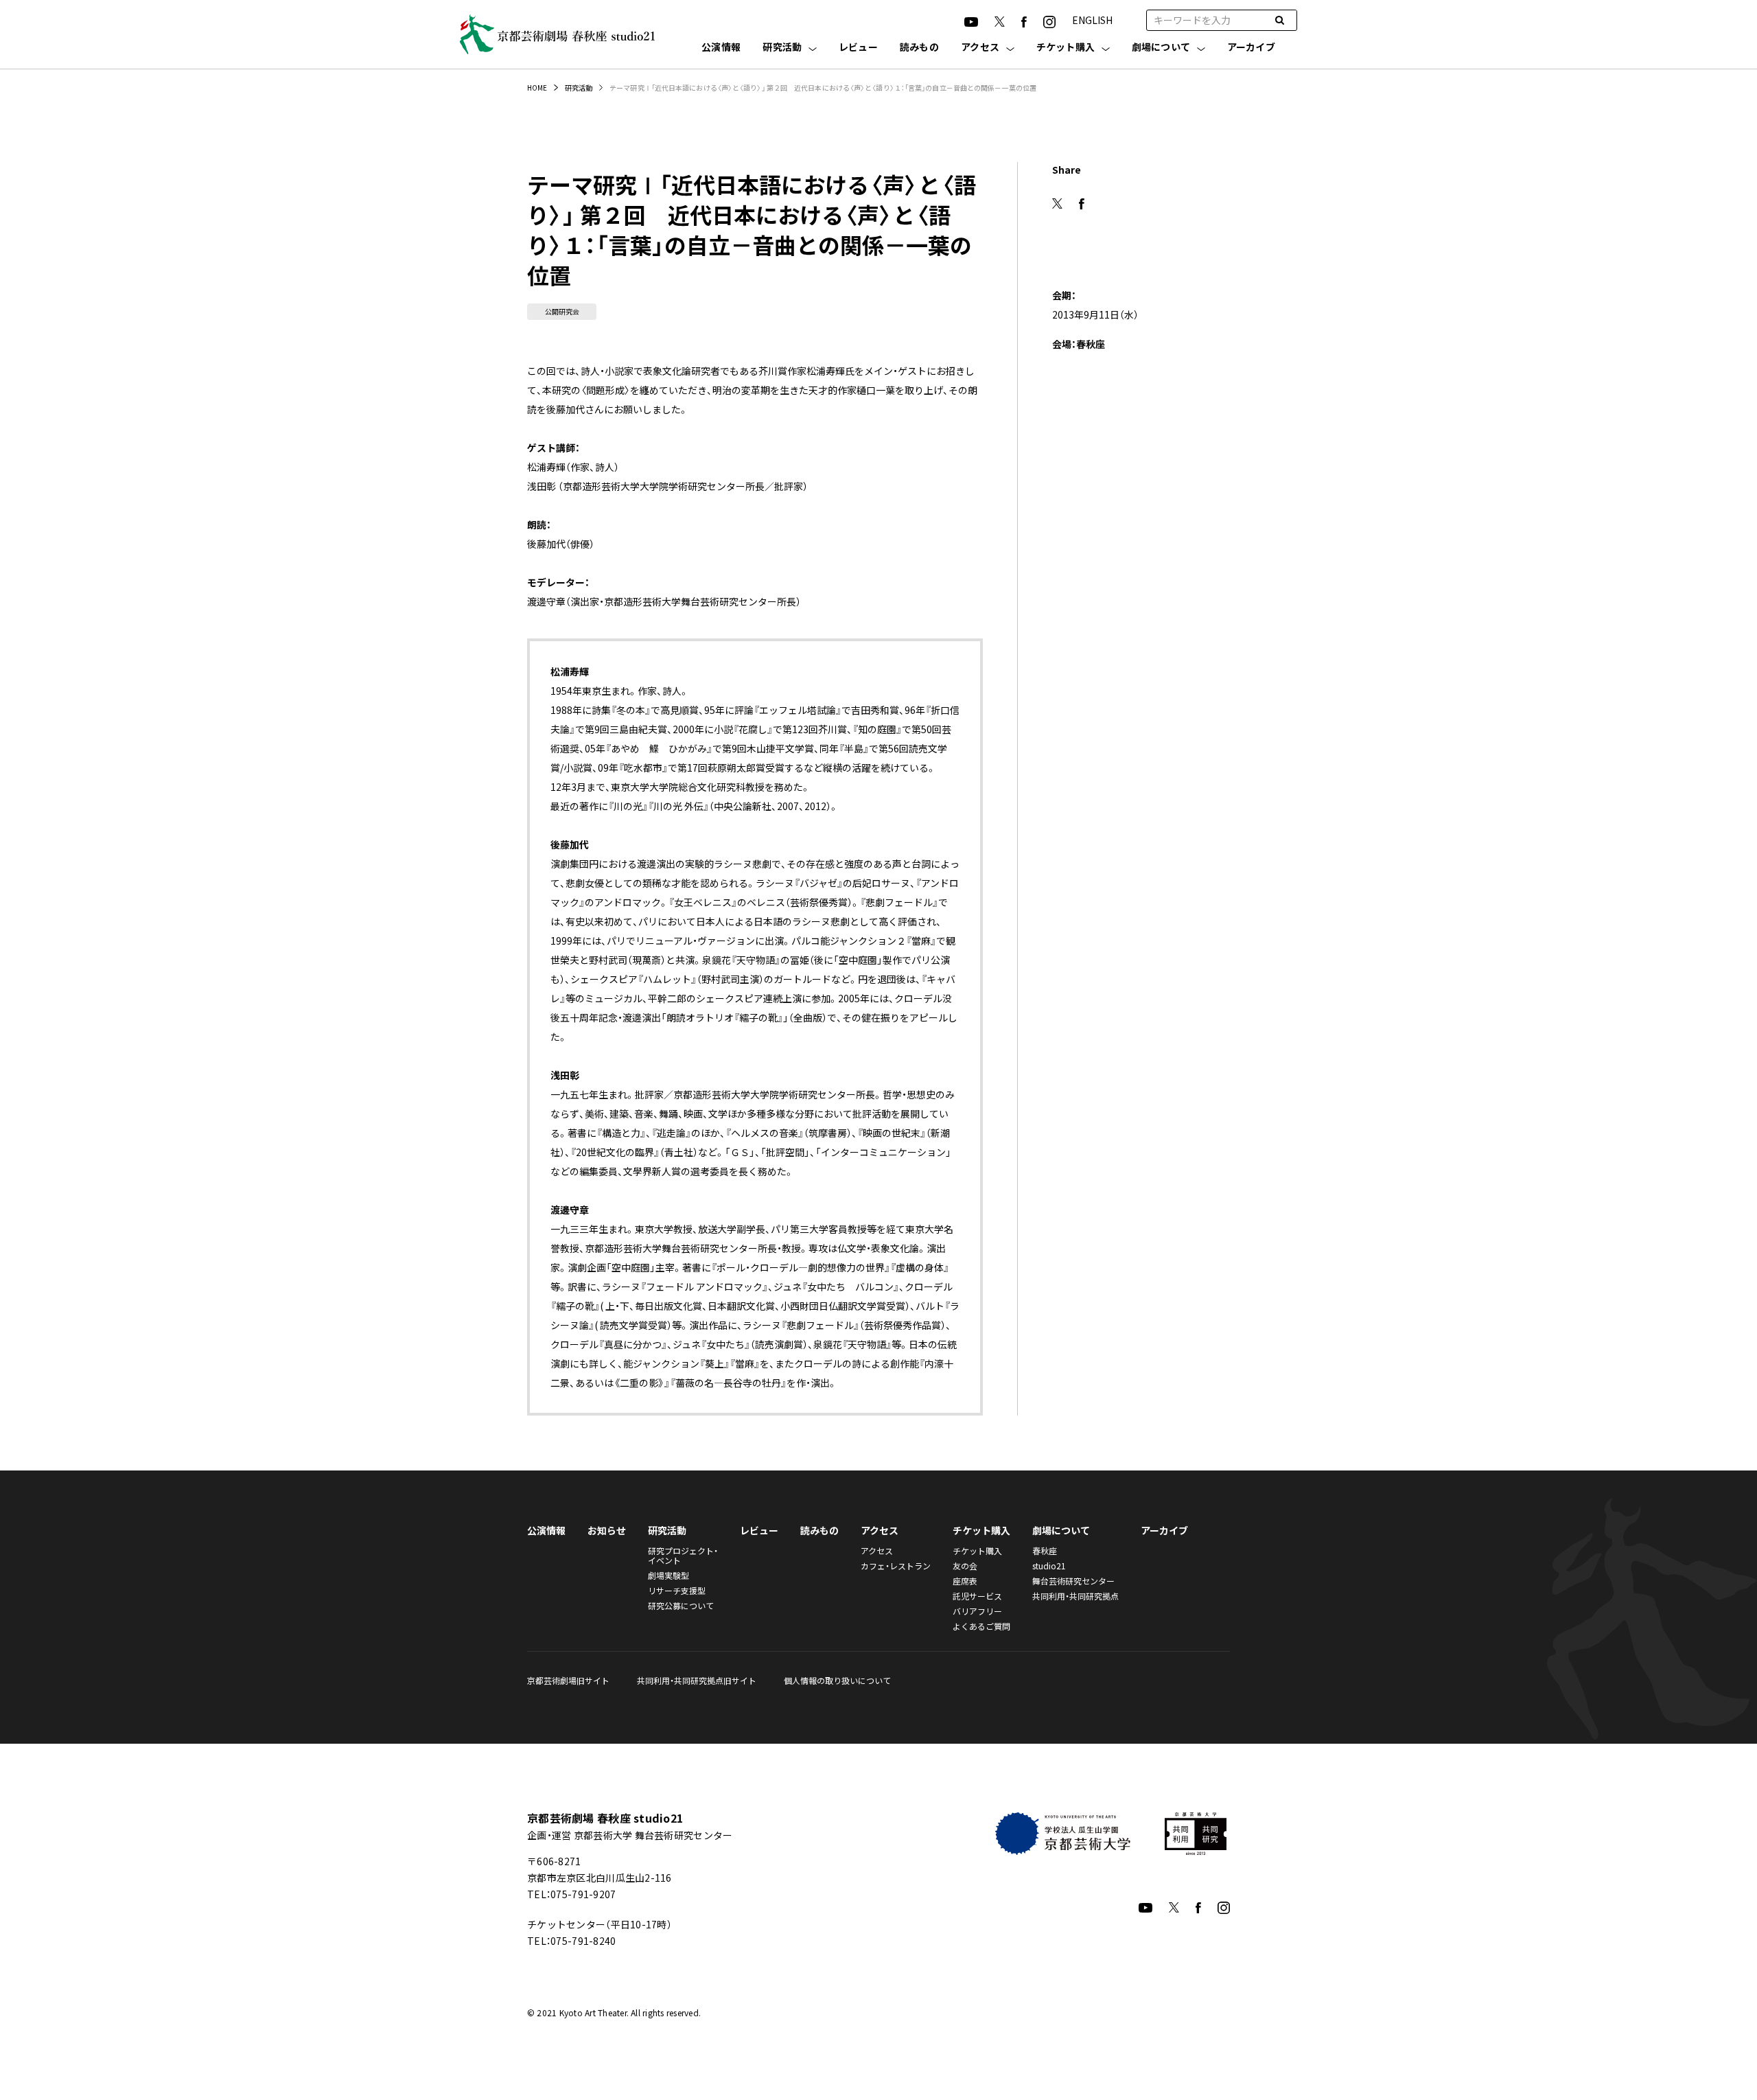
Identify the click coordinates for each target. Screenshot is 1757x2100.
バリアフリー (977, 1611)
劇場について (1161, 48)
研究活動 (782, 48)
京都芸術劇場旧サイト (568, 1680)
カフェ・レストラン (896, 1566)
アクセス (980, 48)
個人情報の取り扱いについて (837, 1680)
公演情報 (721, 48)
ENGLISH (1092, 20)
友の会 (965, 1566)
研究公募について (681, 1605)
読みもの (919, 48)
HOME (537, 88)
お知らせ (607, 1530)
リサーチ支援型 (677, 1590)
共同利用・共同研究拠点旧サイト (697, 1680)
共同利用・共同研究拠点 (1075, 1596)
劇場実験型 (668, 1575)
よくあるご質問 (981, 1626)
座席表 (965, 1581)
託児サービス (977, 1596)
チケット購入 (1066, 48)
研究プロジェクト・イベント (683, 1555)
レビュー (858, 48)
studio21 (1049, 1566)
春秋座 (1045, 1550)
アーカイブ (1251, 48)
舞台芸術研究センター (1073, 1581)
